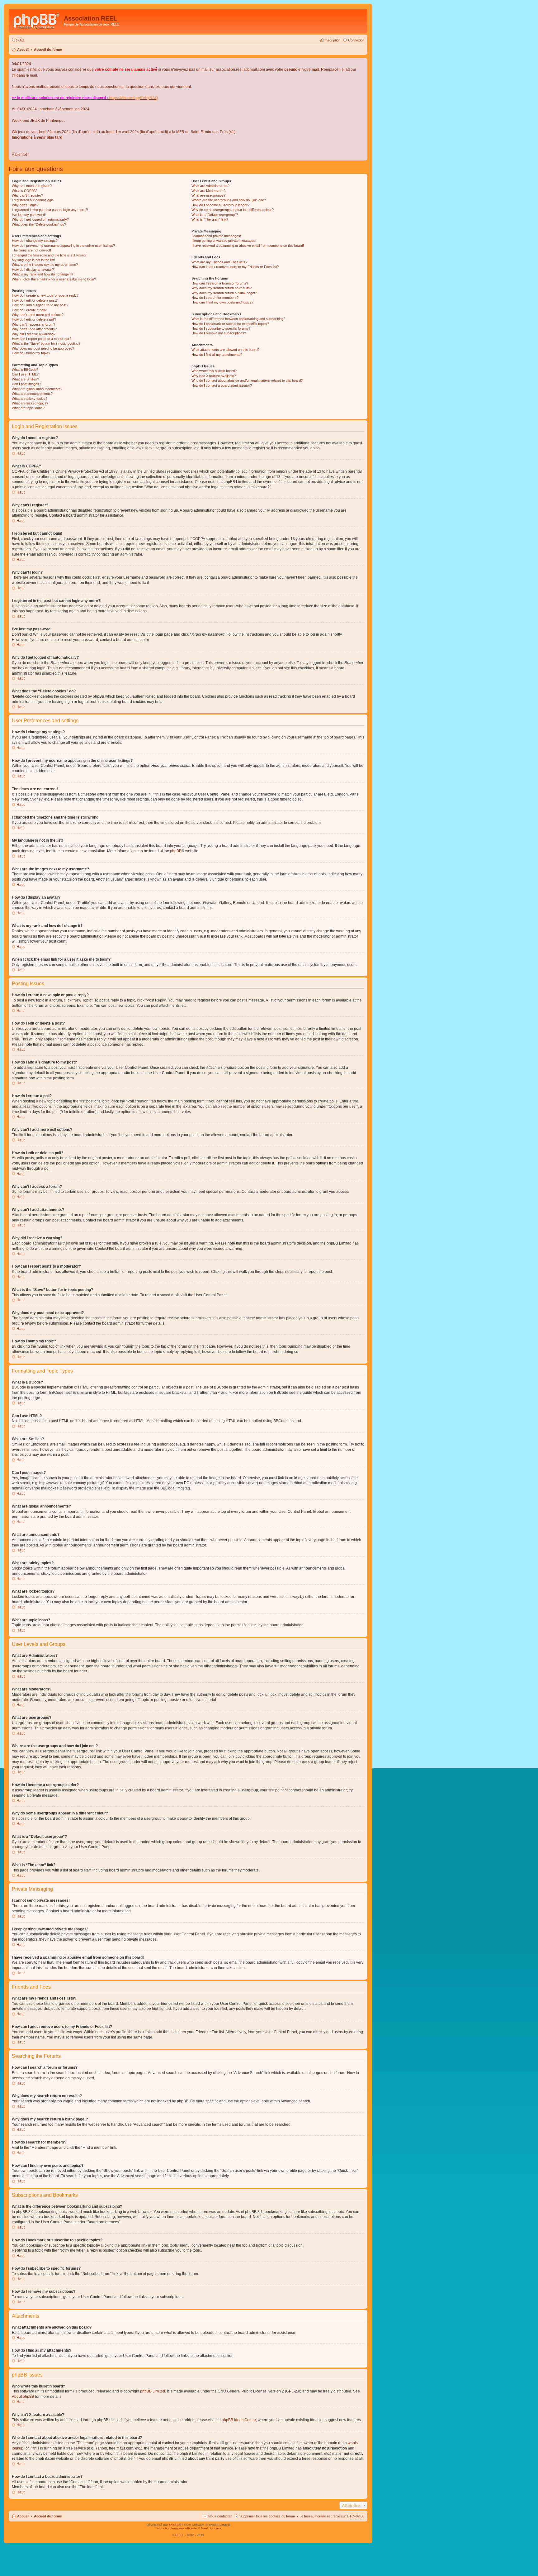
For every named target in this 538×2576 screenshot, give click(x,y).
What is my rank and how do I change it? (42, 274)
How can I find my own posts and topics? (222, 302)
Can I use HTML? (25, 374)
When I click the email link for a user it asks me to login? (54, 279)
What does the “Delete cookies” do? (39, 224)
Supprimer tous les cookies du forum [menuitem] (267, 2516)
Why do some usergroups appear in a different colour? (233, 210)
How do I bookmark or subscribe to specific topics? (230, 324)
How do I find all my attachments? (217, 355)
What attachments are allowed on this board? (225, 350)
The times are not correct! (31, 250)
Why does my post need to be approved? (43, 348)
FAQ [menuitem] (21, 40)
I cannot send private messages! (216, 236)
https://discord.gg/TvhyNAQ (133, 98)
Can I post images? (26, 384)
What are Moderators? (208, 191)
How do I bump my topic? (31, 353)
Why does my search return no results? (222, 288)
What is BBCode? (25, 370)
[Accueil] (37, 20)
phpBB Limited (153, 2391)
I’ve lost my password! (29, 215)
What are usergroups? (208, 195)
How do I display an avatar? (33, 270)
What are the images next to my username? (45, 265)
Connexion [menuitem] (356, 40)
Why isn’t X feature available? (214, 376)
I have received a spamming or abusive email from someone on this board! (248, 246)
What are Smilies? (25, 379)
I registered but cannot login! (33, 200)
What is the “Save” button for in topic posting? (46, 343)
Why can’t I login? (25, 205)
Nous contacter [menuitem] (220, 2516)
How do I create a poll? (29, 310)
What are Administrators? (210, 186)
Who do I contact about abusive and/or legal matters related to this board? (247, 380)
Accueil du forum (48, 50)
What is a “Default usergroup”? (215, 215)
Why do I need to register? (32, 186)
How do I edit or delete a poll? (34, 319)
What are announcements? (32, 394)
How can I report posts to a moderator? (42, 339)
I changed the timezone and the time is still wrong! (49, 255)
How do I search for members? (215, 298)
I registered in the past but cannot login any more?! (50, 210)
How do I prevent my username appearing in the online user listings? (63, 246)
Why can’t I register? (27, 195)
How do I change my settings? (35, 241)
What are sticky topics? (30, 399)
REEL (179, 2535)
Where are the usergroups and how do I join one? (229, 200)
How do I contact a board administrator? (222, 385)
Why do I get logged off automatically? (40, 219)
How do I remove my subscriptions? (219, 333)
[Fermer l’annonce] (362, 63)
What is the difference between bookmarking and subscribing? (238, 319)
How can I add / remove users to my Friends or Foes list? (235, 267)
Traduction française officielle (176, 2528)
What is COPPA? (25, 191)
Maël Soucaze (211, 2528)
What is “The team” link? (210, 219)
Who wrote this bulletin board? (214, 371)
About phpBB (23, 2397)
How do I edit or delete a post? (35, 300)
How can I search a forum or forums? (220, 283)
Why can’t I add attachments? (34, 329)
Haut (21, 453)
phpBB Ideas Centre (239, 2420)
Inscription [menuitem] (333, 40)
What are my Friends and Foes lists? (219, 262)
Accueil (23, 50)
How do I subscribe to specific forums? (221, 328)
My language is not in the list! (33, 260)
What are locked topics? (30, 403)
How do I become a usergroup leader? (220, 205)
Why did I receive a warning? (34, 334)
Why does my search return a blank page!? (224, 293)
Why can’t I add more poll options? (38, 315)
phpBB (176, 851)
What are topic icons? (28, 408)
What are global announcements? (37, 389)
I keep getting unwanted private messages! (224, 241)
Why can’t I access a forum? (33, 324)
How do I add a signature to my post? (40, 305)
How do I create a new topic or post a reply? (45, 295)
